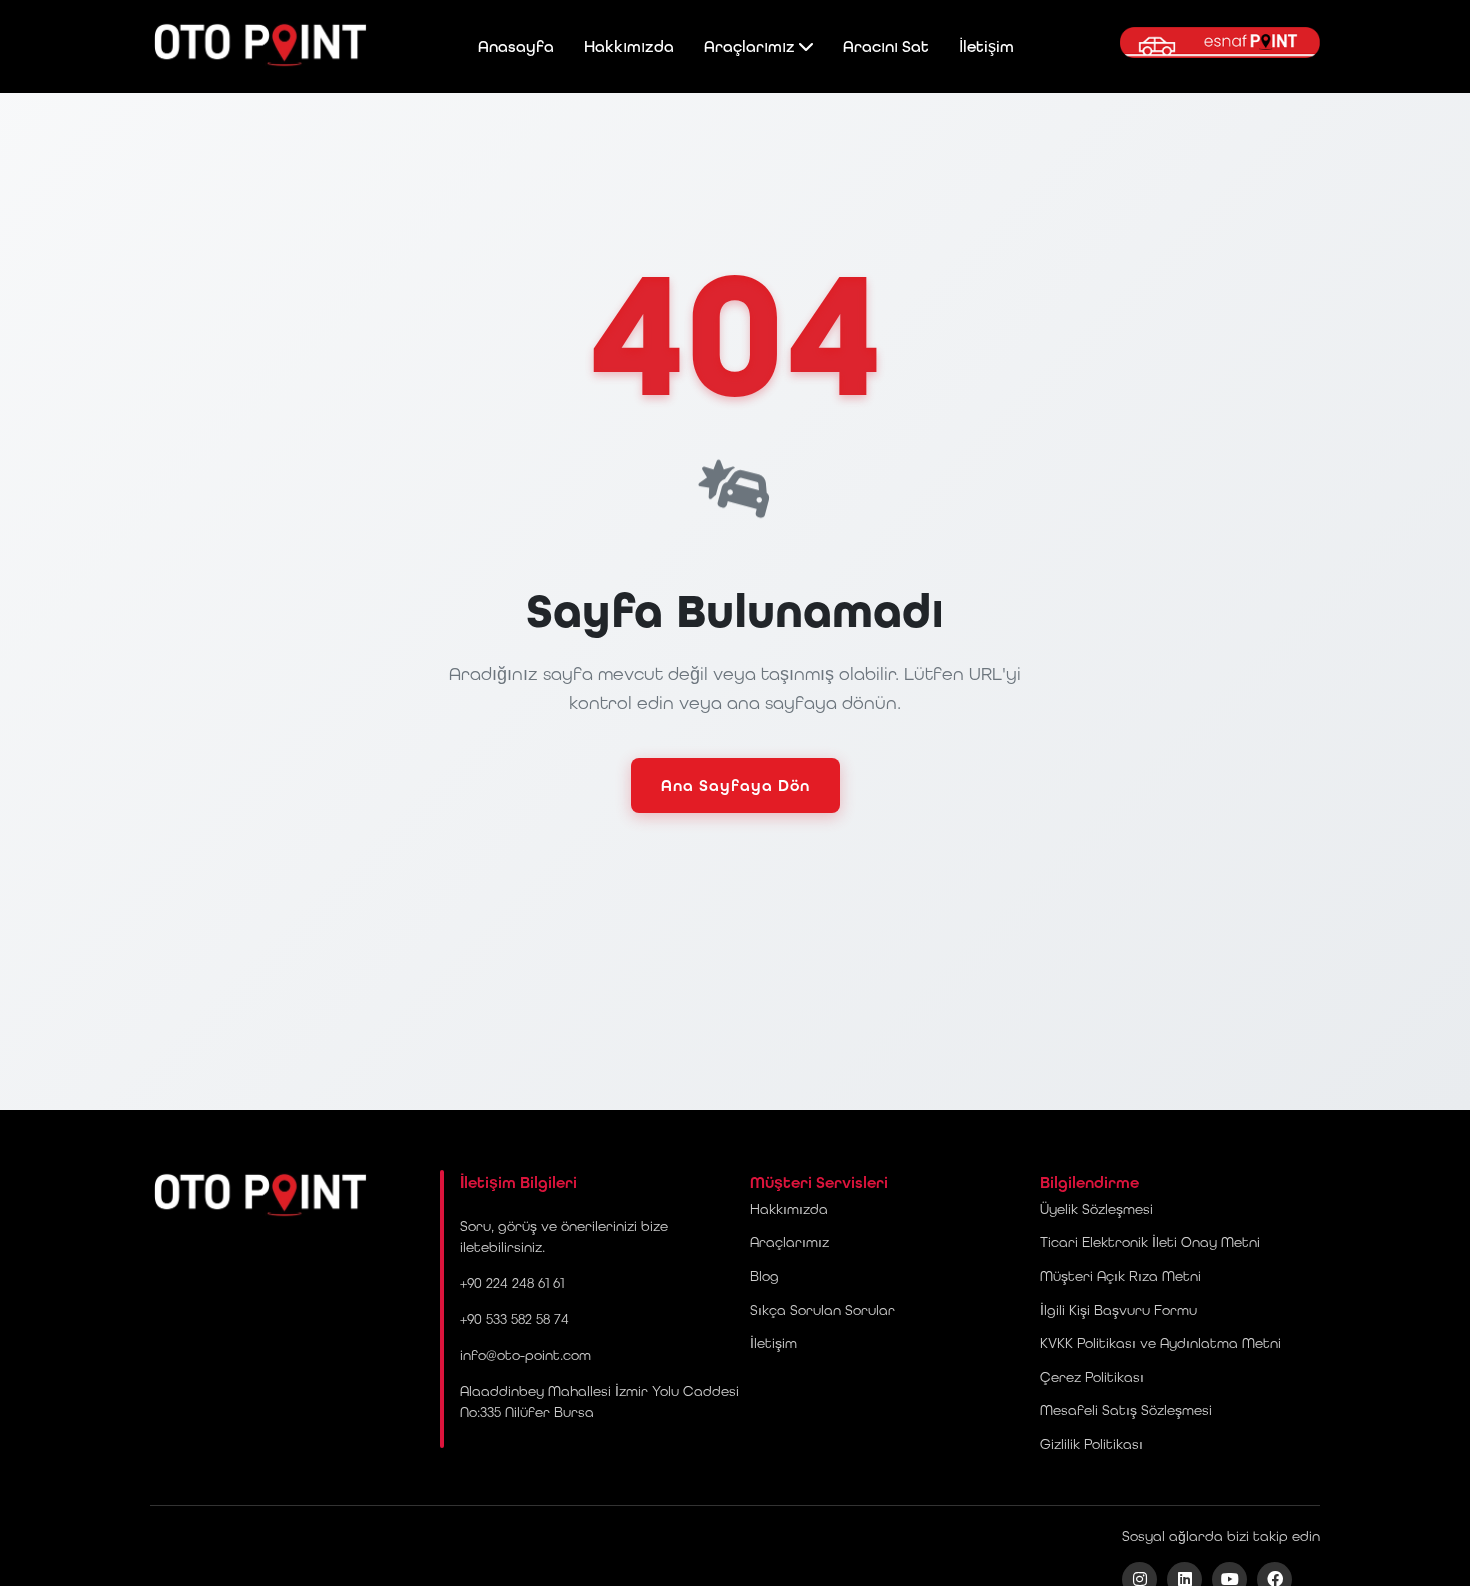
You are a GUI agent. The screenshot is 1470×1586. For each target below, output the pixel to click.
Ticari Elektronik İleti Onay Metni (1150, 1242)
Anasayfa (516, 46)
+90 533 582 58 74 (514, 1319)
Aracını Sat (886, 46)
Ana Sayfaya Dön (735, 785)
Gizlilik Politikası (1091, 1444)
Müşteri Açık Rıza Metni (1120, 1276)
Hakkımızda (629, 46)
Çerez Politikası (1092, 1377)
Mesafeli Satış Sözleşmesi (1126, 1410)
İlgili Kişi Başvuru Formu (1118, 1310)
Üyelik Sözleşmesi (1096, 1209)
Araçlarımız (751, 46)
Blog (764, 1276)
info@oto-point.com (525, 1355)
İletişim (986, 46)
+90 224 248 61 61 (512, 1283)
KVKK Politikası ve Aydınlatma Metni (1160, 1343)
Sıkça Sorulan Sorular (822, 1310)
